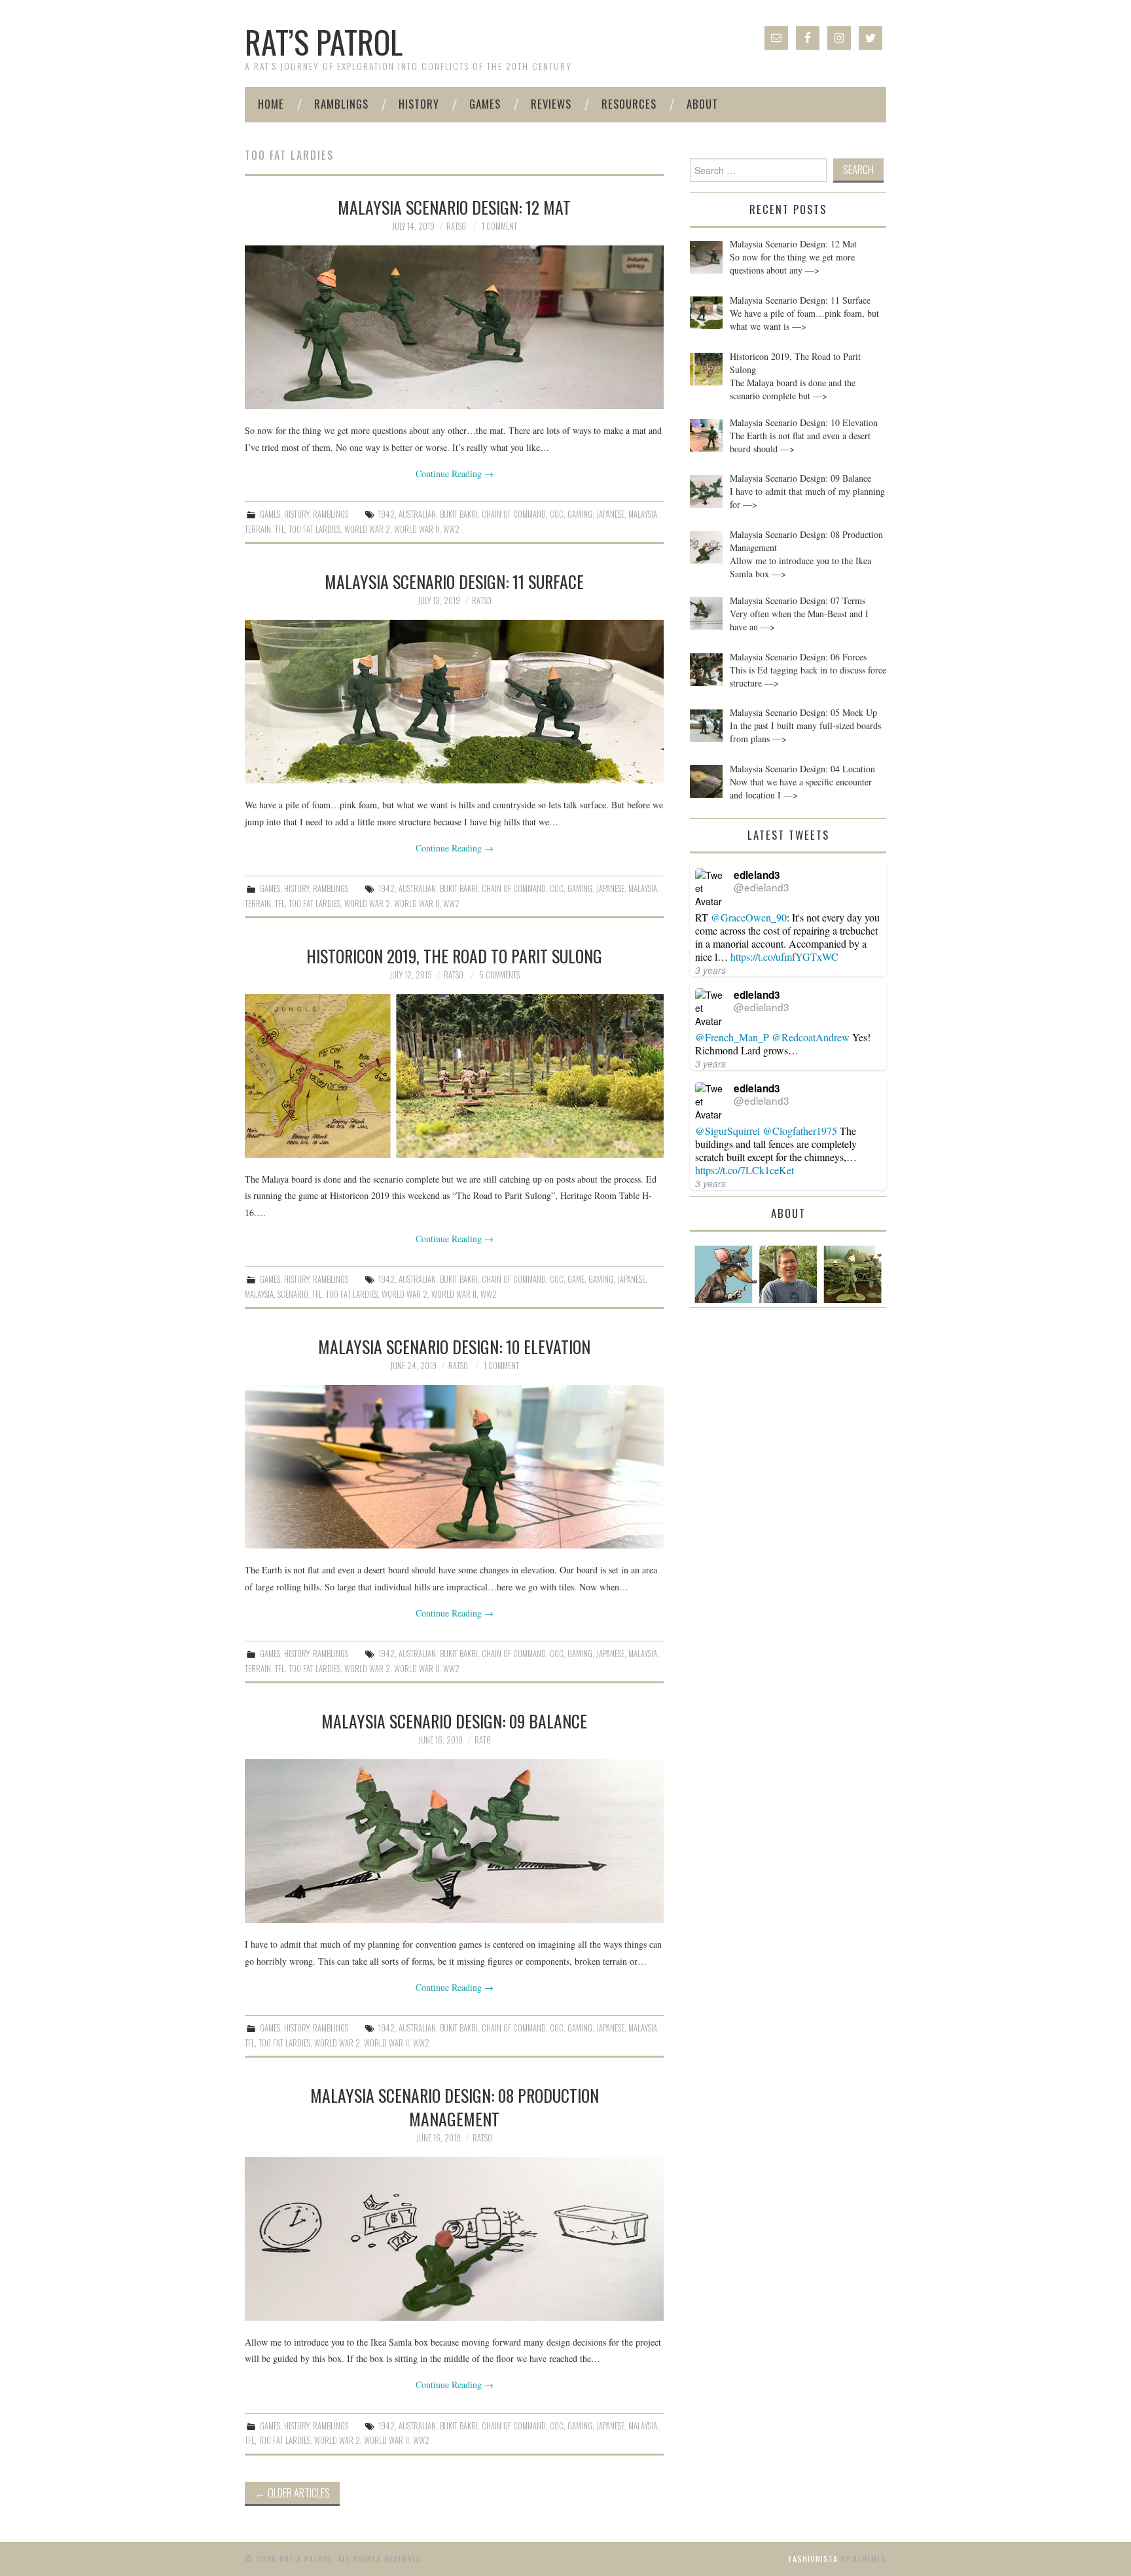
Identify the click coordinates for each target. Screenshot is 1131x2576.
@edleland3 (762, 887)
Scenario (293, 1294)
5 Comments (499, 975)
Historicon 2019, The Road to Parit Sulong (454, 956)
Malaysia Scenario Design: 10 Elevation (454, 1346)
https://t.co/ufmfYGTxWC (784, 957)
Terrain (258, 529)
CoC (557, 514)
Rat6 (483, 1740)
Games (485, 104)
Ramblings (341, 104)
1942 (386, 514)
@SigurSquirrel (727, 1131)
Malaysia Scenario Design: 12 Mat (454, 207)
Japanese (610, 514)
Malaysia (643, 514)
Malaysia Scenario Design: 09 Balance (454, 1721)
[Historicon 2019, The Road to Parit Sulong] (454, 1076)
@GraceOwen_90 (749, 917)
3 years (710, 970)
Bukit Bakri (459, 514)
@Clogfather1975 (800, 1131)
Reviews (551, 104)
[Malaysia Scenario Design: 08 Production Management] (454, 2239)
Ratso (456, 226)
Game (576, 1279)
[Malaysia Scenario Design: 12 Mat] (454, 327)
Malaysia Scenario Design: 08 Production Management (455, 2107)
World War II (417, 529)
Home (271, 104)
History (419, 104)
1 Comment (499, 226)
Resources (629, 104)
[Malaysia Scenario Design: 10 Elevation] (454, 1467)
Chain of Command (514, 514)
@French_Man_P (732, 1037)
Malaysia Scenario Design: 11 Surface (454, 581)
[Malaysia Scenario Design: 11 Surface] (454, 702)
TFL (280, 529)
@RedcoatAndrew (811, 1037)
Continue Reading (455, 474)
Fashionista (813, 2559)
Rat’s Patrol (324, 42)
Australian (417, 514)
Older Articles (292, 2493)
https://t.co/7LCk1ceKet (745, 1170)
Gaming (580, 514)
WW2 (451, 529)
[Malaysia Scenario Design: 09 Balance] (454, 1841)
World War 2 (367, 529)
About (702, 104)
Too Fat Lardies (314, 529)
